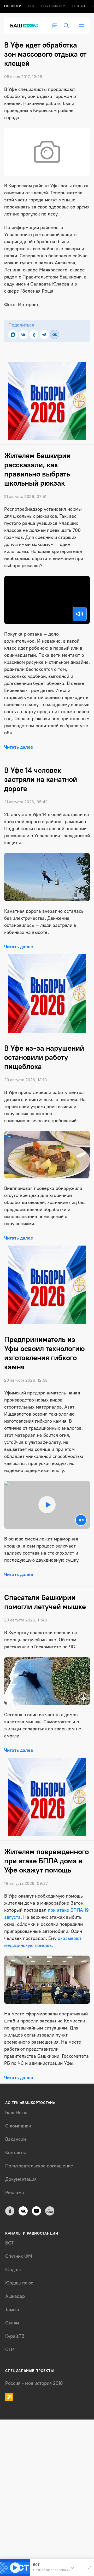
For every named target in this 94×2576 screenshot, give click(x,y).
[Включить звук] (80, 614)
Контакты (16, 2153)
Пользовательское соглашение (39, 2166)
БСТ (31, 6)
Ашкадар (15, 2296)
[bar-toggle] (81, 26)
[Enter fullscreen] (89, 2568)
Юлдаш (79, 6)
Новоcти (13, 6)
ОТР (10, 2350)
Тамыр (12, 2310)
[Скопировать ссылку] (55, 335)
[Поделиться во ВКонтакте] (23, 335)
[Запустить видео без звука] (81, 1520)
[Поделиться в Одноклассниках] (34, 335)
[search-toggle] (66, 26)
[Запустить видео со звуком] (47, 1505)
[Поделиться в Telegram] (44, 335)
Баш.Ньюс (16, 2113)
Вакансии (16, 2139)
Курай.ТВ (15, 2336)
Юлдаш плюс (19, 2283)
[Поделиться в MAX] (13, 335)
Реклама (15, 2193)
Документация (21, 2179)
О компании (18, 2126)
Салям (12, 2323)
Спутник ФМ (53, 6)
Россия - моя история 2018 (34, 2383)
